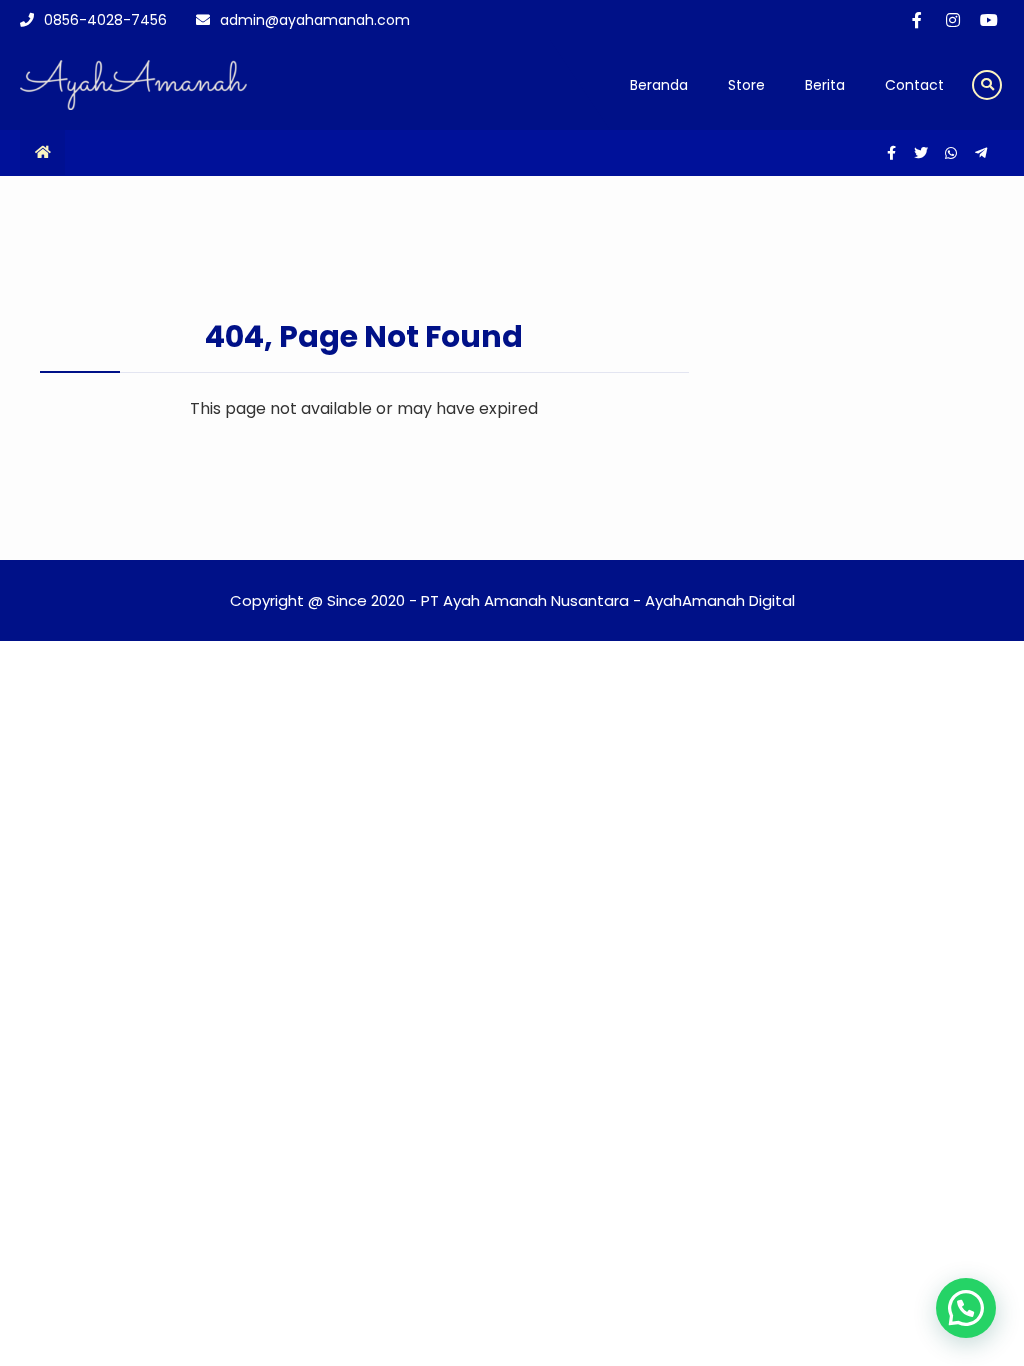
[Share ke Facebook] (893, 153)
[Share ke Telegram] (981, 153)
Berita (825, 85)
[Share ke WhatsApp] (953, 153)
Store (746, 85)
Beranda (659, 85)
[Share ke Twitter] (923, 153)
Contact (914, 85)
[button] (966, 1308)
